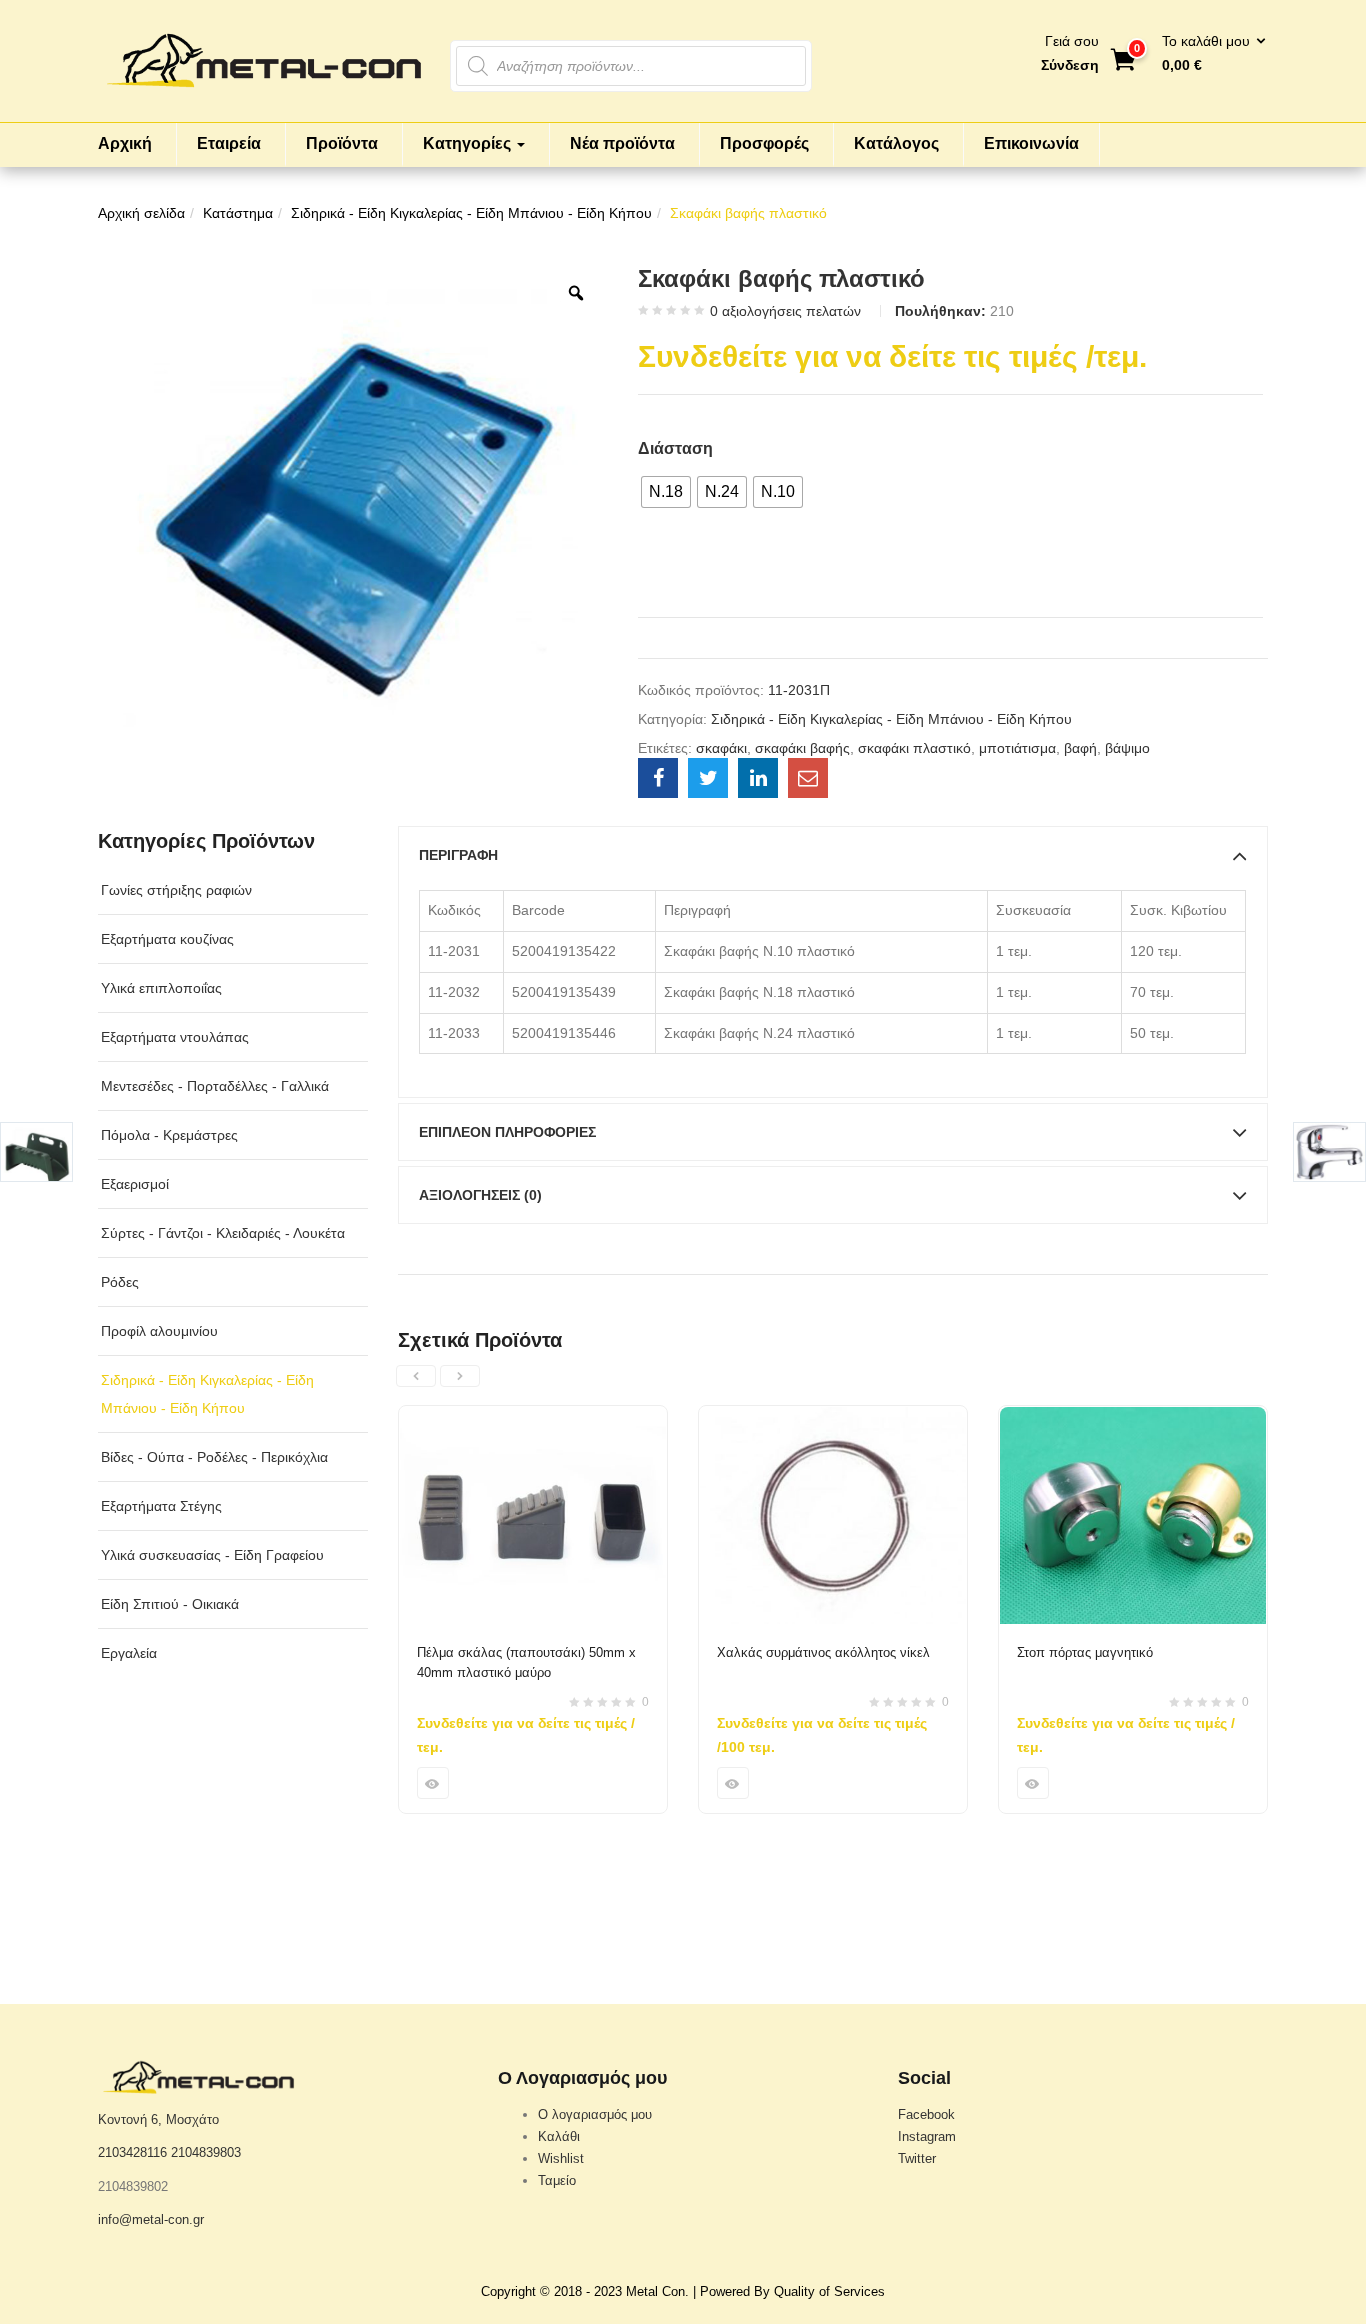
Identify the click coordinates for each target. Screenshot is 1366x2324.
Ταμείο (557, 2180)
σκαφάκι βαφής (802, 748)
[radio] (666, 492)
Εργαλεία (129, 1653)
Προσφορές (764, 143)
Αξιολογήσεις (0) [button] (480, 1195)
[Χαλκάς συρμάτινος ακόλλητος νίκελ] (833, 1418)
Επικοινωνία (1031, 143)
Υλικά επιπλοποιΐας (161, 988)
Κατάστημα (238, 213)
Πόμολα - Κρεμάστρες (169, 1135)
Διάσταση (675, 448)
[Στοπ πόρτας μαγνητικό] (1133, 1418)
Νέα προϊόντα (622, 143)
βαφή (1080, 748)
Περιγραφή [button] (458, 855)
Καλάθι (559, 2136)
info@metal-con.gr (151, 2219)
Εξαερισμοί (135, 1184)
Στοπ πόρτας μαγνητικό (1085, 1652)
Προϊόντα (342, 143)
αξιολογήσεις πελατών (785, 311)
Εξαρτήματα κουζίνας (167, 939)
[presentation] (416, 1376)
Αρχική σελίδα (141, 213)
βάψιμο (1127, 748)
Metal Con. (657, 2291)
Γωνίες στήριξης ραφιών (176, 890)
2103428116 (132, 2152)
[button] (1207, 54)
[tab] (833, 855)
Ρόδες (120, 1282)
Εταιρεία (229, 143)
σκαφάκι (721, 748)
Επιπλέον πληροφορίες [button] (507, 1132)
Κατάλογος (896, 143)
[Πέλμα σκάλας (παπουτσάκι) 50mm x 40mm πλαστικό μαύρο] (533, 1418)
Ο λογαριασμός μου (595, 2114)
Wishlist (561, 2158)
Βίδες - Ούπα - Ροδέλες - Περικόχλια (214, 1457)
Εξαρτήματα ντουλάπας (175, 1037)
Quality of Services (829, 2291)
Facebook (926, 2114)
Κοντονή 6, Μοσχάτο (158, 2119)
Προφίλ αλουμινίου (159, 1331)
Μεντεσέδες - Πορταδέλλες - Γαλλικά (215, 1086)
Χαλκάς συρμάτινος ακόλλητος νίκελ (823, 1652)
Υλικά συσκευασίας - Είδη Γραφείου (212, 1555)
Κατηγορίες (469, 143)
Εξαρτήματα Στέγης (161, 1506)
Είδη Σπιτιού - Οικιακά (170, 1604)
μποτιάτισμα (1017, 748)
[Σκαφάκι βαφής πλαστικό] (658, 778)
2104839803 (206, 2152)
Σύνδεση (1070, 65)
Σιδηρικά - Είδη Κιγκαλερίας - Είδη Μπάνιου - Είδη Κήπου (471, 213)
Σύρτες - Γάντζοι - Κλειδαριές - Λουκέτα (223, 1233)
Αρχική (125, 143)
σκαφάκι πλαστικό (914, 748)
